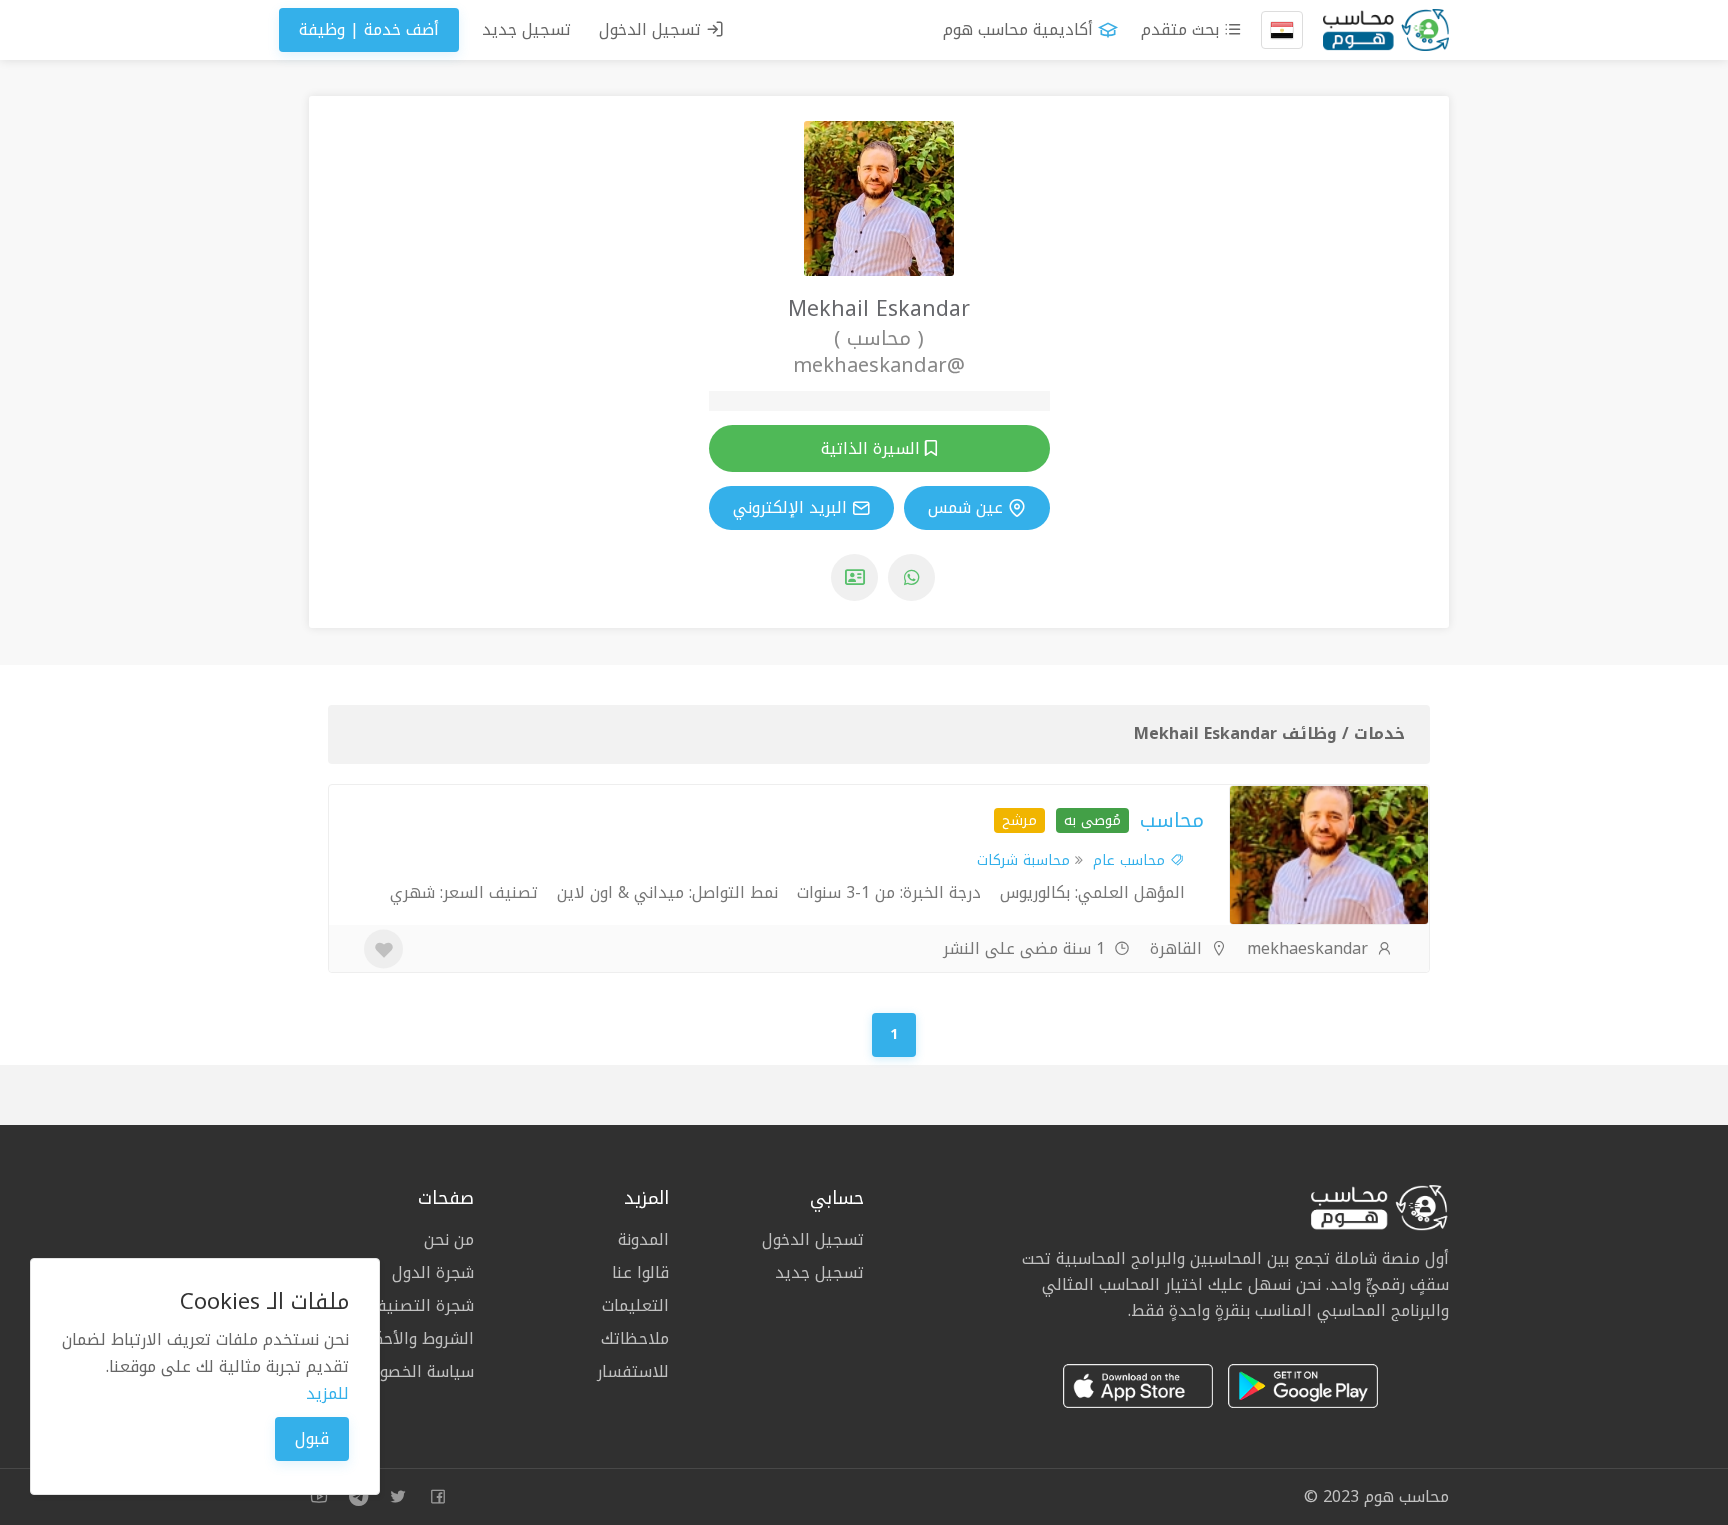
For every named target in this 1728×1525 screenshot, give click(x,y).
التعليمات (635, 1305)
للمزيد (327, 1393)
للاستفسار (633, 1370)
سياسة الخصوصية (413, 1370)
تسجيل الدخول (652, 29)
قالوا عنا (640, 1272)
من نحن (449, 1241)
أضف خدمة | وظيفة (369, 29)
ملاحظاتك (635, 1338)
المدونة (643, 1241)
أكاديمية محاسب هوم (1018, 29)
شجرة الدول (433, 1272)
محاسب (1172, 820)
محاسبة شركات (1023, 860)
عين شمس (965, 508)
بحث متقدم (1182, 29)
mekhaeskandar (1310, 948)
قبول (312, 1438)
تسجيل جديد (526, 29)
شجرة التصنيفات (417, 1305)
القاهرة (1178, 948)
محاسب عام (1131, 860)
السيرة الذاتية (873, 448)
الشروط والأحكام (416, 1338)
